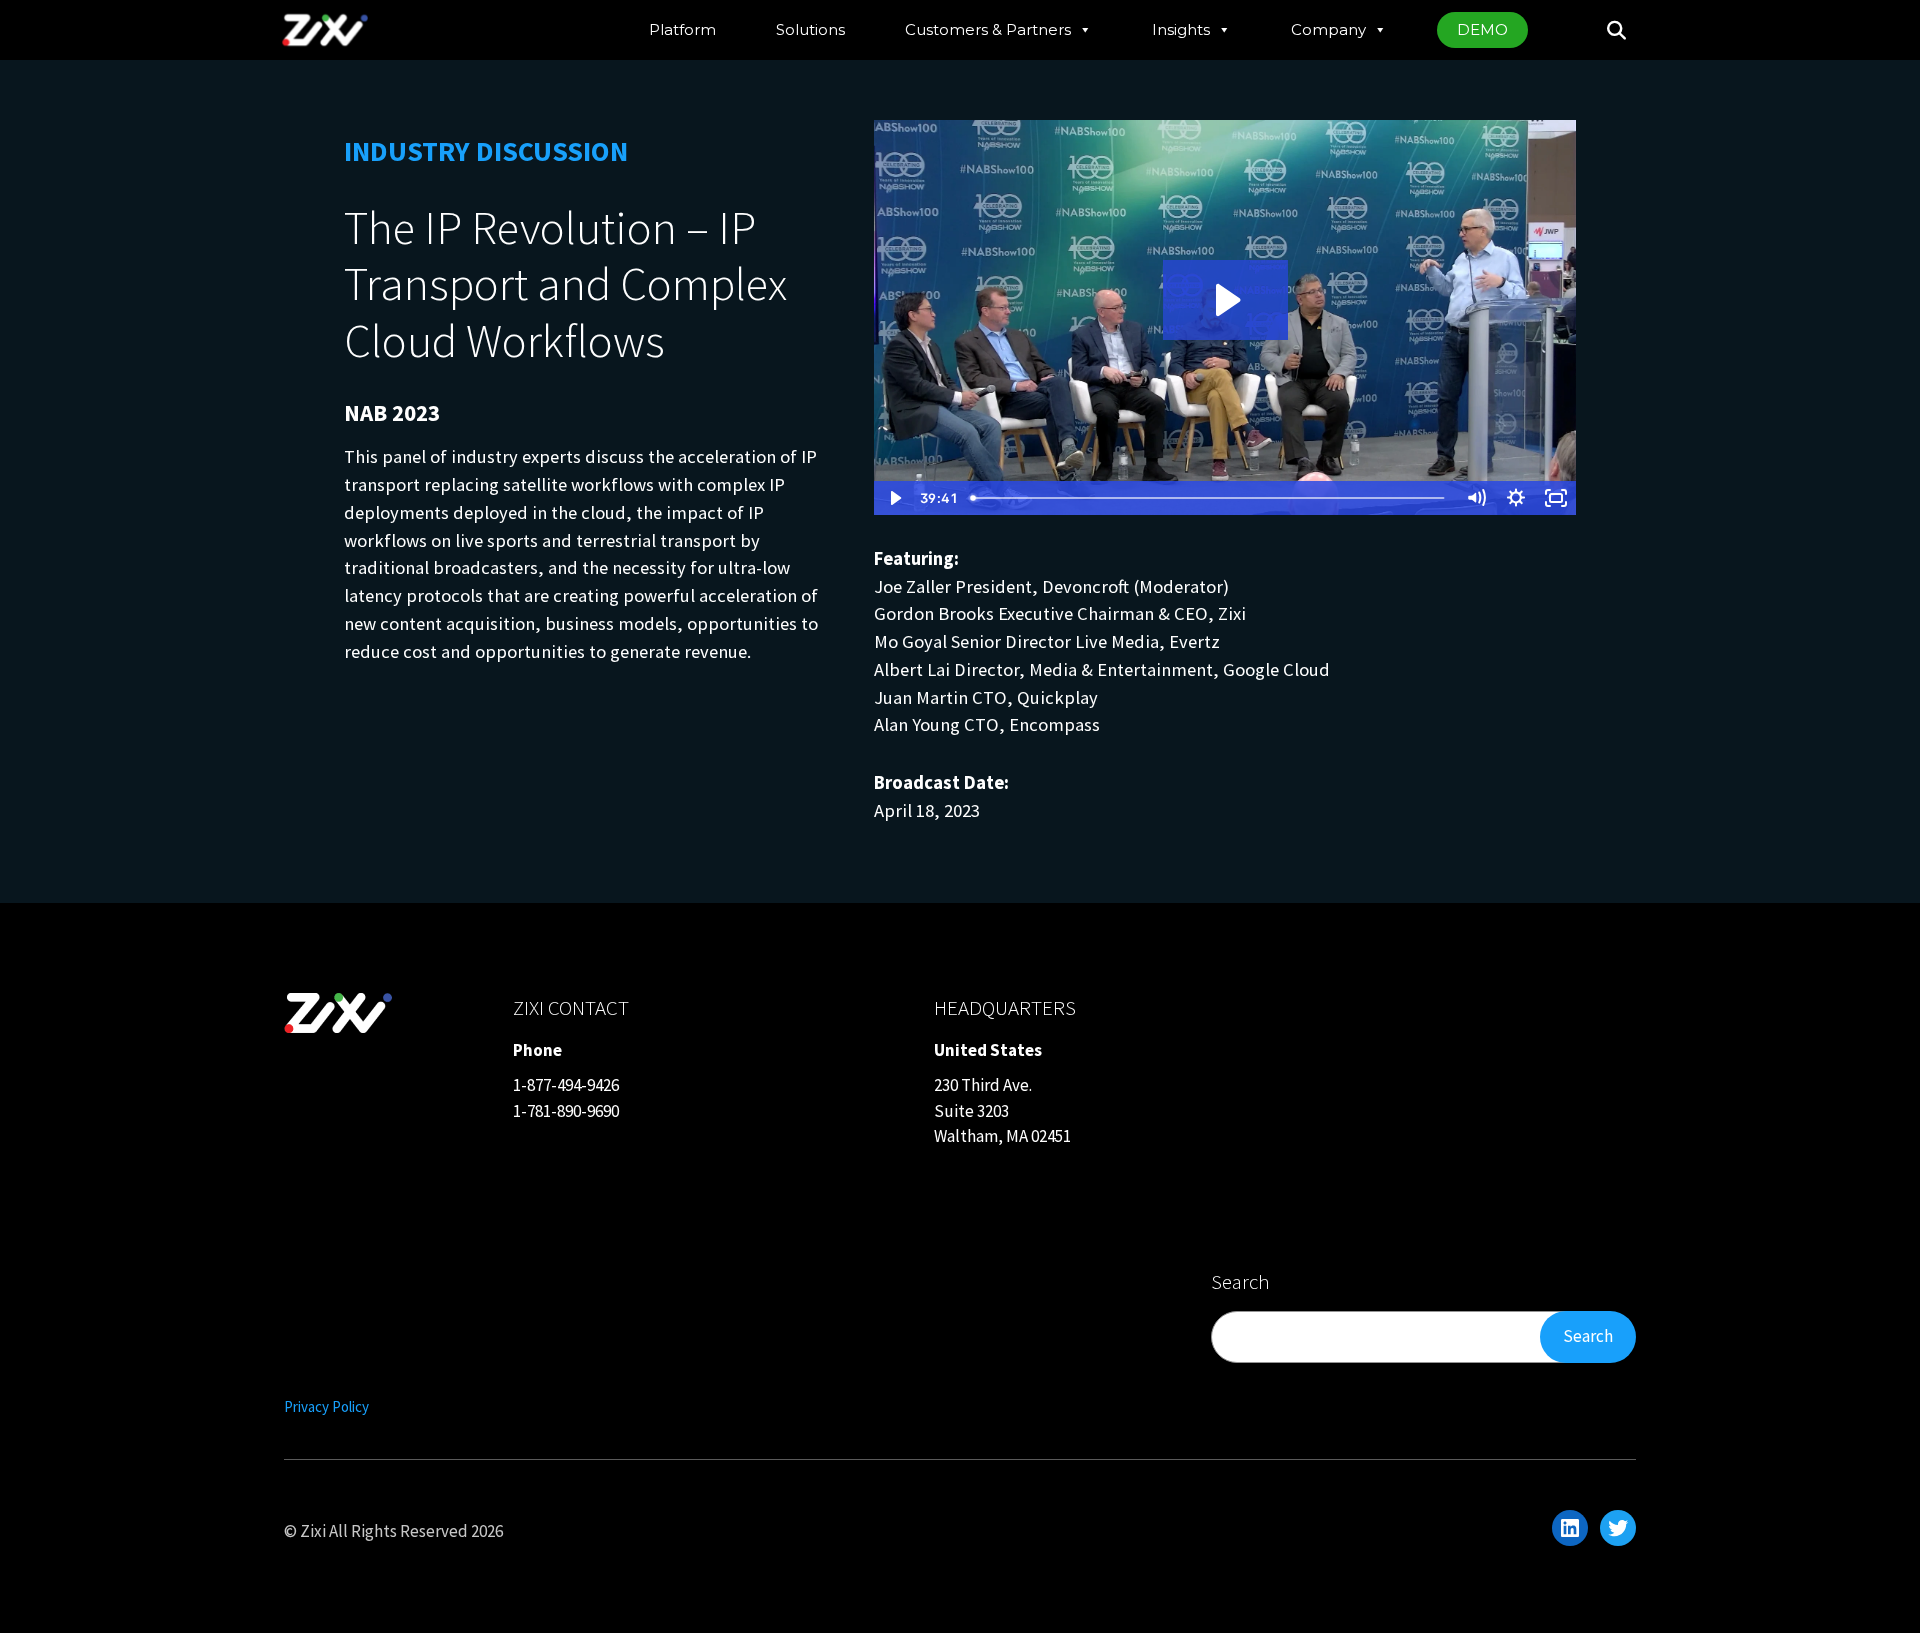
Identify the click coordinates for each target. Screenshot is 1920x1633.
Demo (1482, 29)
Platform (682, 29)
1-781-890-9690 (566, 1111)
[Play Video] (894, 498)
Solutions (810, 29)
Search (1588, 1336)
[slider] (1209, 498)
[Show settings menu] (1516, 498)
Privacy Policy (326, 1406)
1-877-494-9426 (566, 1085)
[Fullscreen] (1556, 498)
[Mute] (1476, 498)
